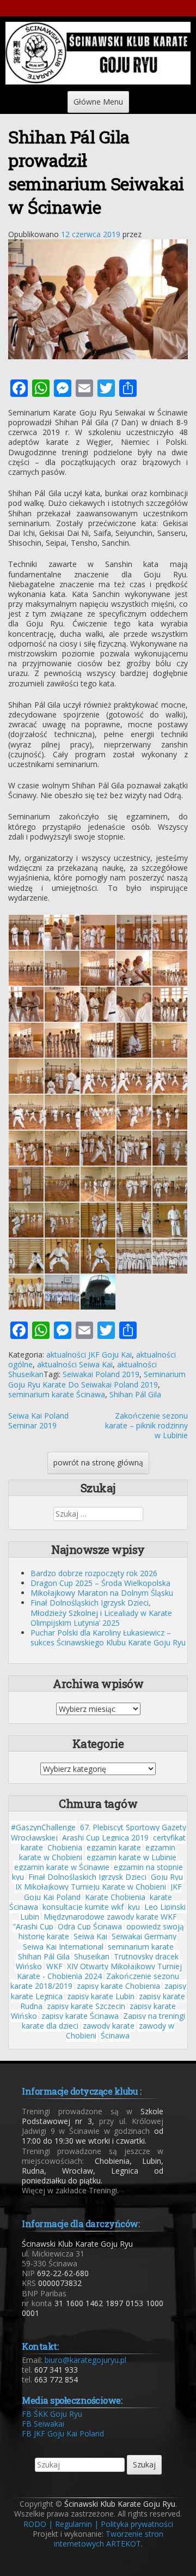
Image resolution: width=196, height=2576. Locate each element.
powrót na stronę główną (98, 1462)
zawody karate (109, 2026)
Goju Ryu (167, 1877)
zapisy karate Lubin (101, 1996)
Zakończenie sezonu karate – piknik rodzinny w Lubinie (146, 1425)
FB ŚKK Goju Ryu (52, 2414)
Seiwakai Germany (144, 1936)
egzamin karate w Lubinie (131, 1857)
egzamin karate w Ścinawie (62, 1867)
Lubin (30, 1917)
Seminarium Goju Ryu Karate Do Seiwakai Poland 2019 (97, 1379)
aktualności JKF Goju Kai (89, 1355)
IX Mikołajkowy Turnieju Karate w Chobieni (91, 1887)
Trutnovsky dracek (146, 1956)
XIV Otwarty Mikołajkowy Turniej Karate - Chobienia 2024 (99, 1971)
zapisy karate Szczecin (86, 2006)
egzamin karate (114, 1847)
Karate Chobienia (115, 1897)
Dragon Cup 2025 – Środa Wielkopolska (100, 1583)
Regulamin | (77, 2524)
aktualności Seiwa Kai (75, 1364)
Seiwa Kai (90, 1936)
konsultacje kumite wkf (83, 1907)
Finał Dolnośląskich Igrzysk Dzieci (87, 1877)
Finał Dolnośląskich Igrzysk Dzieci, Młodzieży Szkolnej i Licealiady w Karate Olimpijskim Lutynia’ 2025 (101, 1612)
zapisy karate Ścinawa (80, 2016)
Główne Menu (98, 102)
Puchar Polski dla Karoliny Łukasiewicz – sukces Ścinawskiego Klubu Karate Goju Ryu (108, 1637)
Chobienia (65, 1847)
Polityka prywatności (137, 2524)
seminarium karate (141, 1947)
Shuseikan (92, 1956)
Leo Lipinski (165, 1907)
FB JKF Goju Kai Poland (63, 2433)
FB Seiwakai (43, 2424)
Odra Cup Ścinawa (90, 1926)
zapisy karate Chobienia (118, 1986)
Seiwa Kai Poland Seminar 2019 (38, 1420)
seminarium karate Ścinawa (57, 1394)
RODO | (38, 2524)
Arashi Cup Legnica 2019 (105, 1838)
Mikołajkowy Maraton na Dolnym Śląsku (102, 1593)
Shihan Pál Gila (135, 1394)
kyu (134, 1907)
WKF (54, 1966)
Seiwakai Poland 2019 (101, 1374)
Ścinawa (115, 2035)
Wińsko (29, 1966)
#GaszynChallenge (43, 1827)
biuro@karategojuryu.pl (85, 2360)
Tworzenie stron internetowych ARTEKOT (109, 2539)
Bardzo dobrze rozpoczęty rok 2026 (94, 1573)
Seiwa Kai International (63, 1947)
